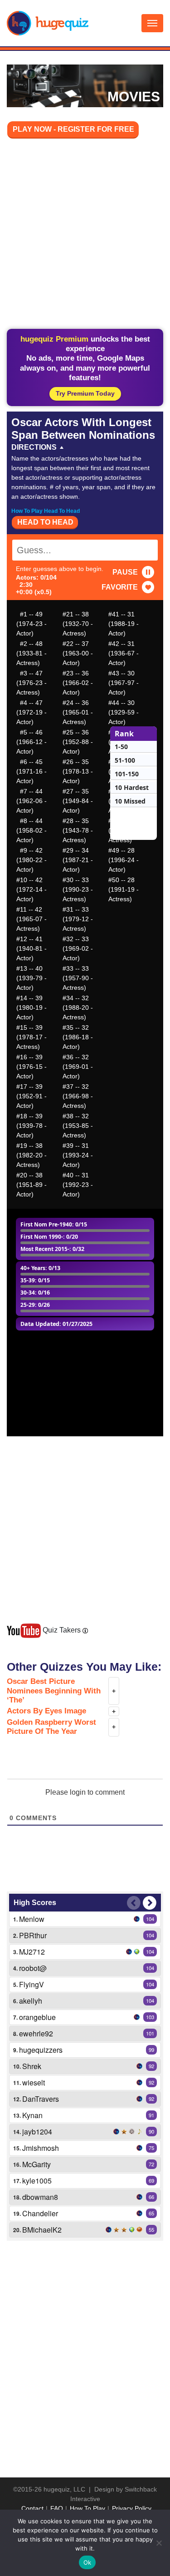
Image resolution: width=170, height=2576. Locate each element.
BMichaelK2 (42, 2230)
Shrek (32, 2066)
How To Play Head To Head (46, 511)
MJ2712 (32, 1952)
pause (125, 572)
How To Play (87, 2508)
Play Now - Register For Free (73, 129)
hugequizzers (41, 2050)
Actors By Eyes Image (46, 1711)
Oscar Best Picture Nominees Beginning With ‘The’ (54, 1691)
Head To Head (45, 522)
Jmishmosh (41, 2148)
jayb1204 (37, 2132)
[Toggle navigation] (152, 23)
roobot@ (33, 1968)
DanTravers (41, 2099)
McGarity (36, 2164)
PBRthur (33, 1935)
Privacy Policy (132, 2508)
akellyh (31, 2001)
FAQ (57, 2508)
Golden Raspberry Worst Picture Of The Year (51, 1727)
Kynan (32, 2115)
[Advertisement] (85, 235)
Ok (87, 2562)
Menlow (32, 1919)
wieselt (34, 2082)
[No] (159, 2543)
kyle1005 (37, 2181)
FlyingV (32, 1984)
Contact (32, 2508)
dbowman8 (40, 2197)
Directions (34, 447)
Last (134, 1903)
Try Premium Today (85, 393)
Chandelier (40, 2213)
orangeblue (37, 2017)
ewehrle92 (36, 2033)
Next (150, 1903)
